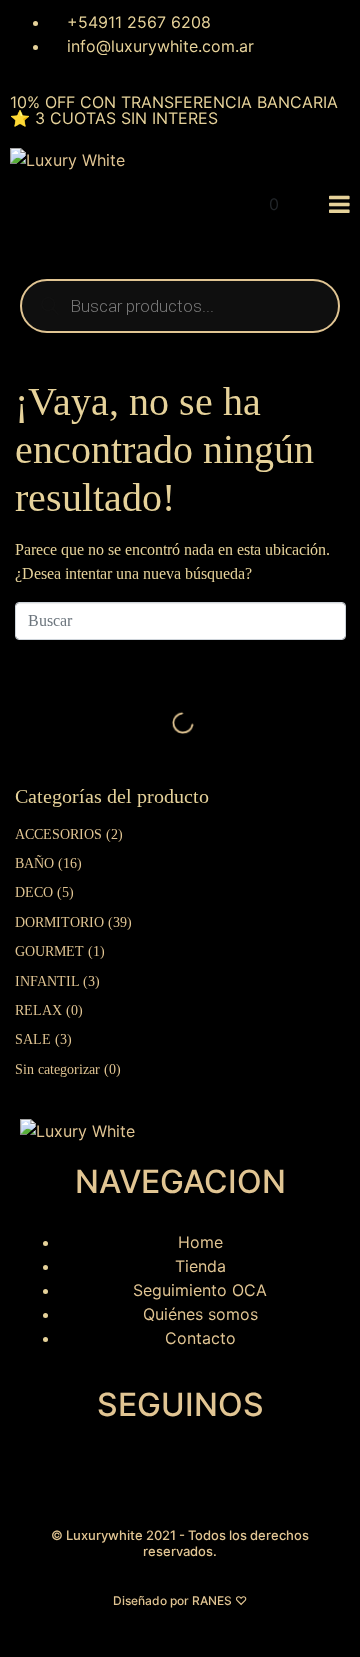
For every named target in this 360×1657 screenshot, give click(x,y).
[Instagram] (45, 1477)
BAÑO (34, 863)
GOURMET (49, 951)
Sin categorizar (57, 1069)
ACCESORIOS (58, 834)
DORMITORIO (59, 922)
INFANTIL (47, 981)
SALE (33, 1039)
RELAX (38, 1010)
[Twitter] (155, 1477)
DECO (34, 892)
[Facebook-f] (100, 1477)
